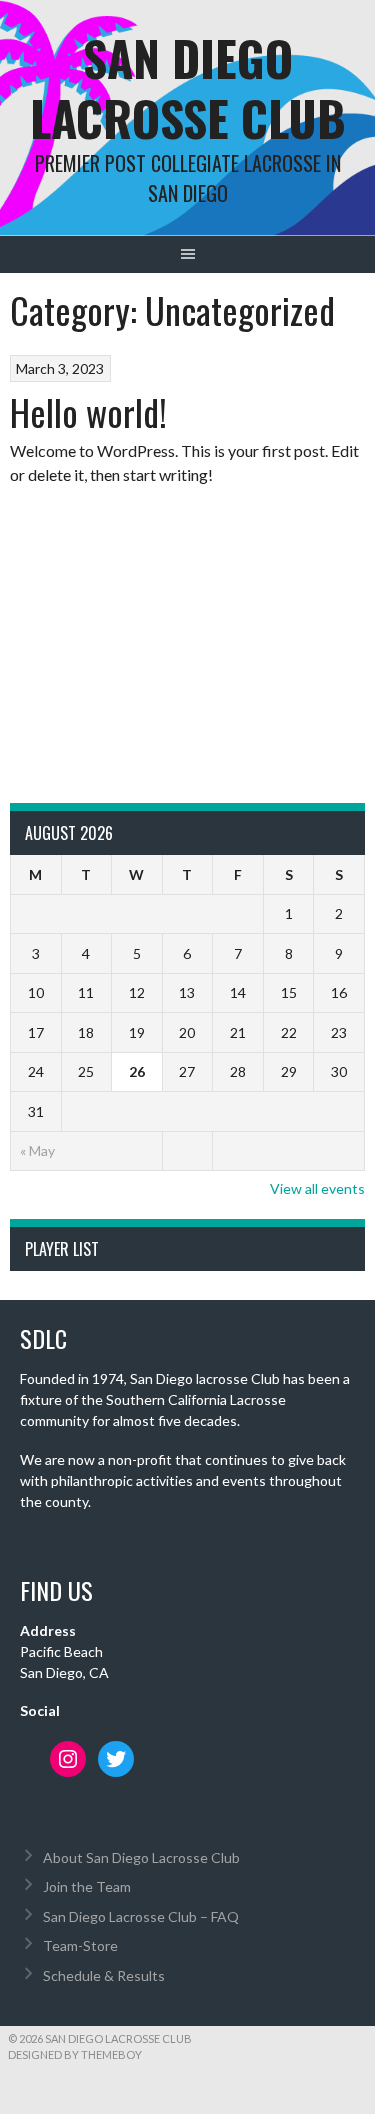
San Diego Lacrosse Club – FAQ (141, 1916)
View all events (317, 1188)
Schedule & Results (104, 1975)
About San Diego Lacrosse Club (141, 1857)
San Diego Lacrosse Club (188, 87)
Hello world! (88, 411)
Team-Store (80, 1945)
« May (37, 1150)
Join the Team (87, 1886)
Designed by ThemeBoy (75, 2054)
